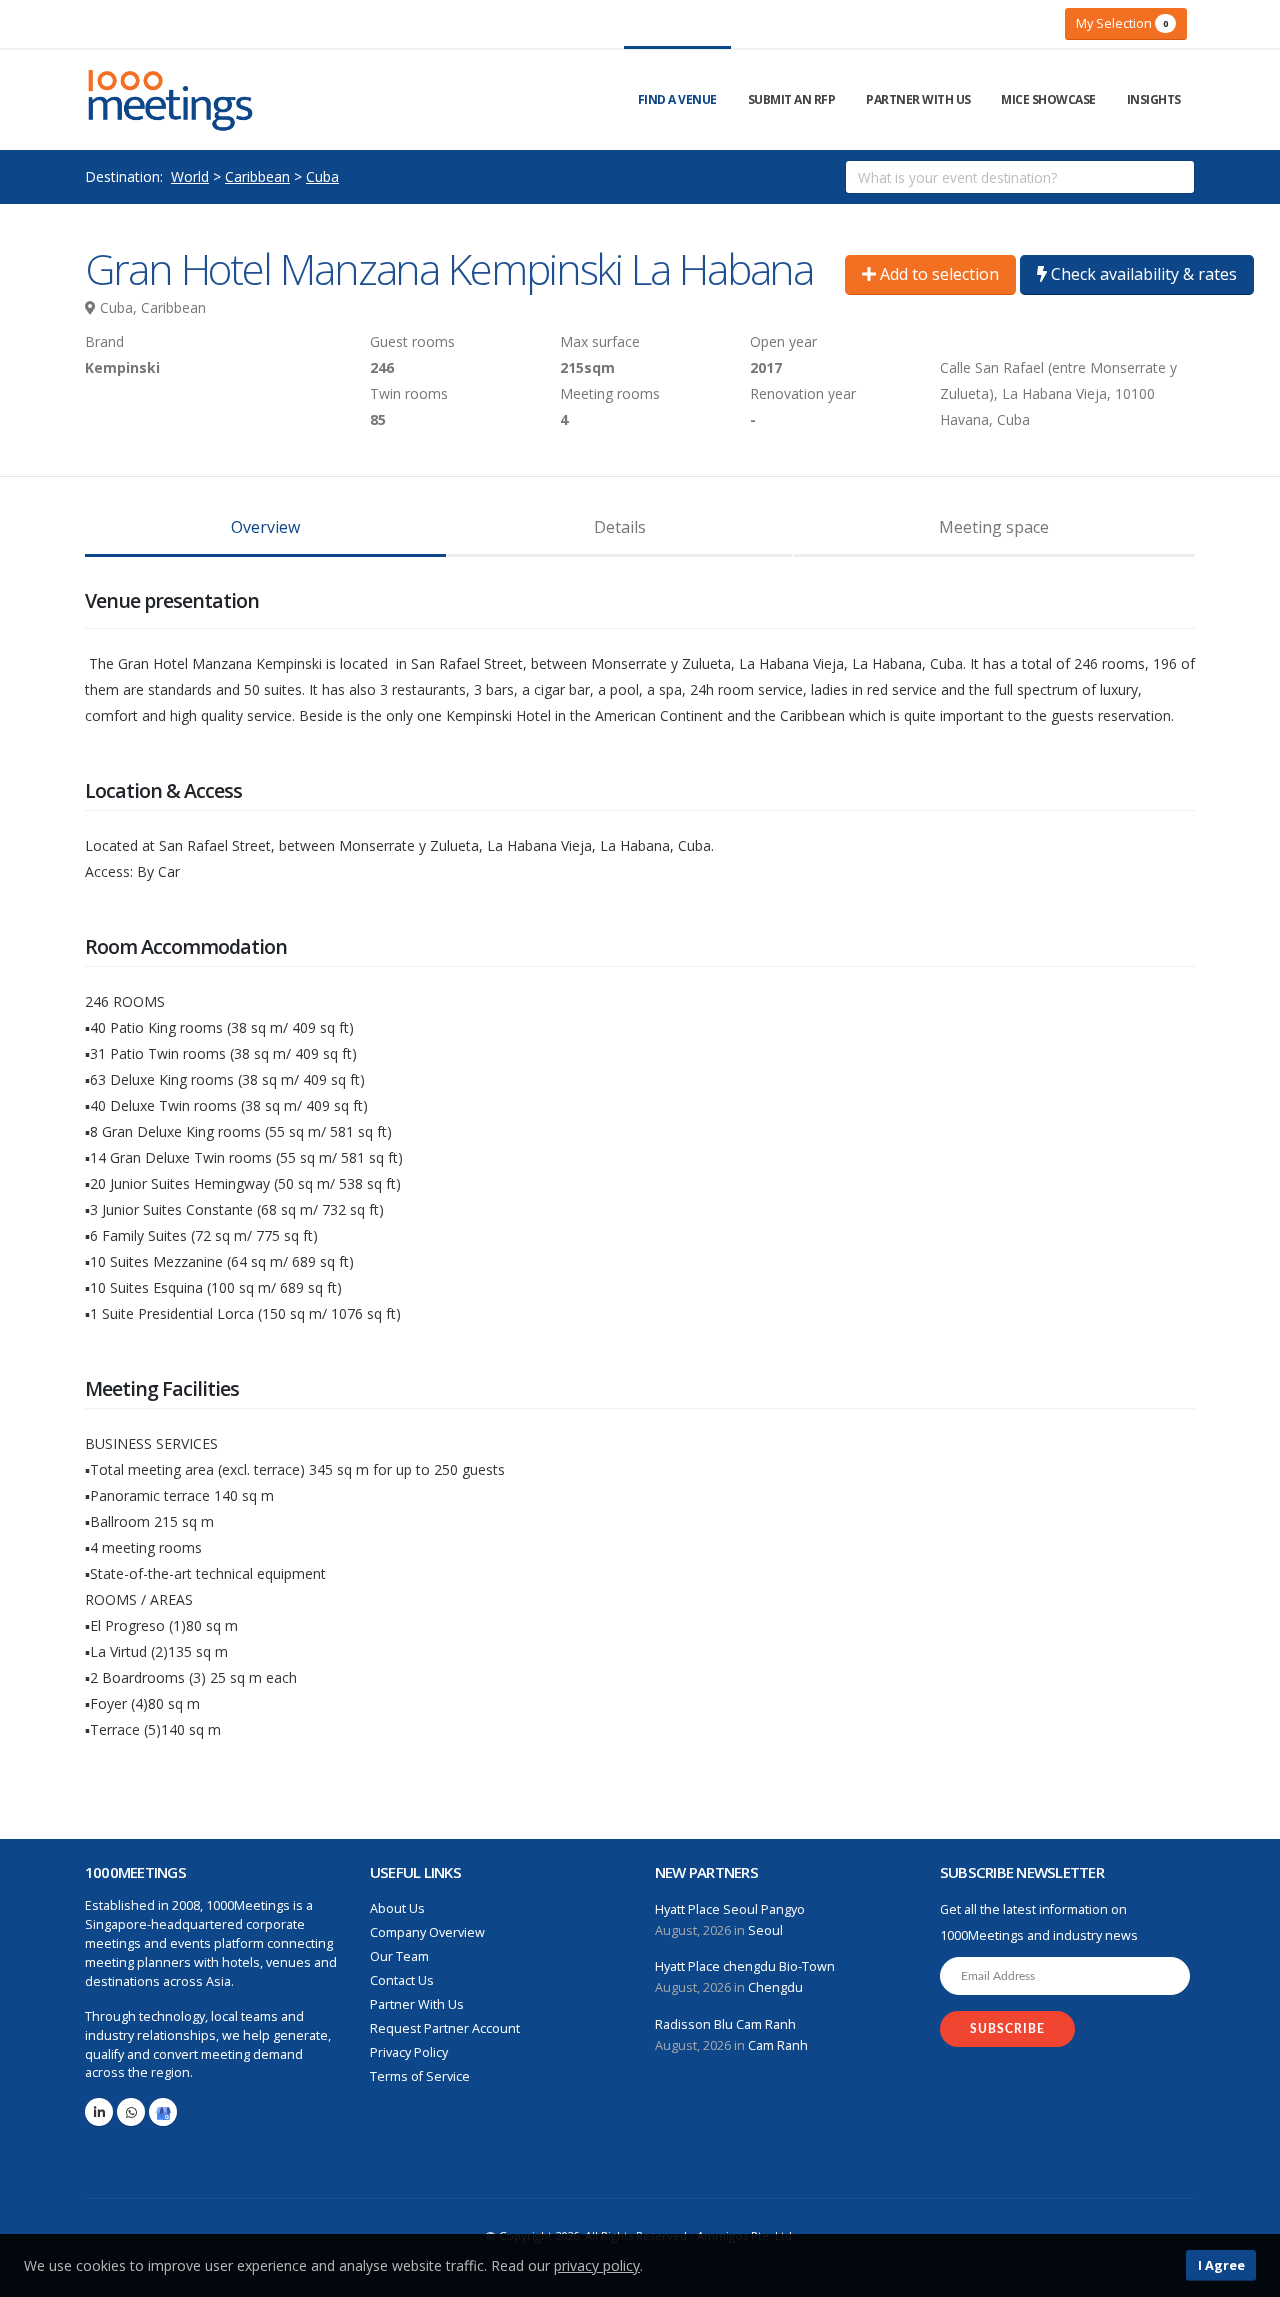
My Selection (1122, 23)
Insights (1154, 99)
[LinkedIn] (99, 2112)
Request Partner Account (445, 2028)
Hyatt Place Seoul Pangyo (730, 1909)
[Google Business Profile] (163, 2112)
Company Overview (427, 1932)
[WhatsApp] (131, 2112)
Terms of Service (420, 2076)
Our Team (399, 1956)
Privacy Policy (409, 2052)
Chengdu (775, 1987)
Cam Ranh (778, 2045)
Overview (265, 527)
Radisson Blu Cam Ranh (725, 2024)
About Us (397, 1908)
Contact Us (402, 1980)
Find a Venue (677, 99)
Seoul (765, 1930)
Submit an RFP (792, 99)
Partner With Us (918, 99)
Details (620, 527)
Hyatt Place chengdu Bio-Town (745, 1966)
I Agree (1221, 2265)
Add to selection (937, 274)
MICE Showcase (1048, 99)
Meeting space (994, 527)
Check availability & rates (1142, 274)
